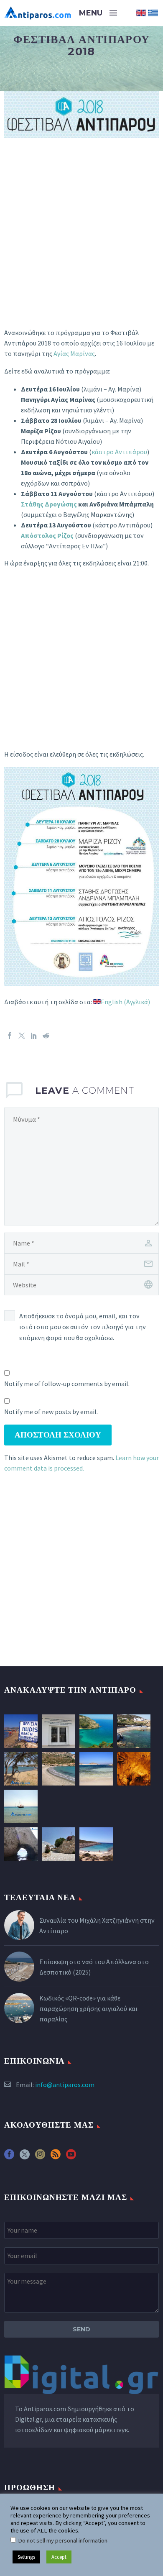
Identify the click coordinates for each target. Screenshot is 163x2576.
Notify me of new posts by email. (51, 1412)
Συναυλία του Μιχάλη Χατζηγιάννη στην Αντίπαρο (97, 1925)
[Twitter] (22, 1036)
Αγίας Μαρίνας (74, 353)
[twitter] (25, 2157)
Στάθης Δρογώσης (49, 504)
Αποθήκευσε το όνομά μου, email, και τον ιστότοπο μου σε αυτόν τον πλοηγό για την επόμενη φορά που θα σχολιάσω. (83, 1327)
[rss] (56, 2157)
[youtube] (71, 2157)
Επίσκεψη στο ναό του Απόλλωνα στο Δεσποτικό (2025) (94, 1967)
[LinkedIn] (34, 1036)
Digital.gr (28, 2419)
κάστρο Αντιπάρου (119, 452)
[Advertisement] (81, 243)
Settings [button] (26, 2557)
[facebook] (9, 2157)
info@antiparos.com (65, 2085)
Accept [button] (59, 2557)
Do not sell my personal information (63, 2540)
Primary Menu (113, 13)
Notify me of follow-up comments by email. (67, 1384)
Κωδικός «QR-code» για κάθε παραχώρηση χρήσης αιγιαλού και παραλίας (88, 2008)
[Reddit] (46, 1036)
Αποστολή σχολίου (58, 1435)
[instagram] (40, 2157)
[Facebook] (10, 1036)
